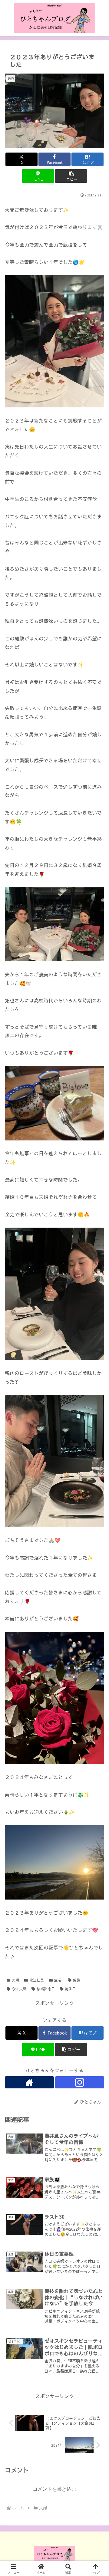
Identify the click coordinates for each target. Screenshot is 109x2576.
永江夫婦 (19, 1989)
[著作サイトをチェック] (29, 2082)
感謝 (77, 1980)
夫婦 (15, 1980)
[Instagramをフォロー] (80, 2082)
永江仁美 (37, 1980)
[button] (71, 176)
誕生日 (70, 1989)
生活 (58, 1980)
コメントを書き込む (54, 2489)
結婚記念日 (46, 1989)
